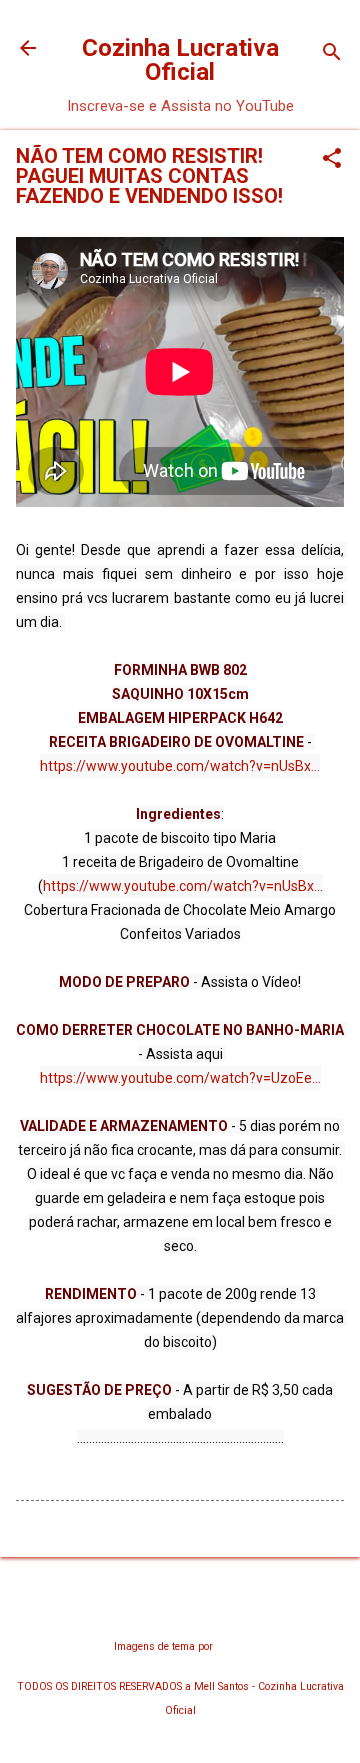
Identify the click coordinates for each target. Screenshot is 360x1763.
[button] (332, 160)
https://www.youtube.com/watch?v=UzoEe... (180, 1078)
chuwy (231, 1646)
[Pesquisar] (332, 54)
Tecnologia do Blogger (180, 1608)
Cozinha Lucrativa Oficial (180, 60)
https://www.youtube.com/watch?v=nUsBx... (180, 766)
